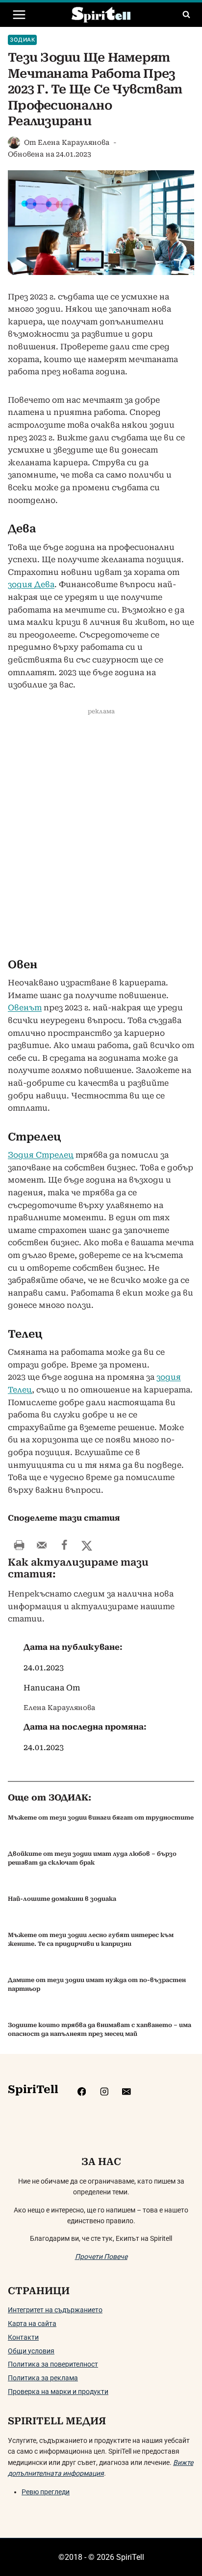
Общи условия (31, 2351)
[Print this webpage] (19, 1545)
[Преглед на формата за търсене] (186, 15)
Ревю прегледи (46, 2492)
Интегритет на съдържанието (55, 2310)
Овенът (25, 1008)
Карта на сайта (32, 2324)
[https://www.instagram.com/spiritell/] (104, 2092)
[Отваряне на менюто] (19, 14)
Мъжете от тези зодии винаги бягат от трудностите (101, 1818)
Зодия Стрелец (41, 1155)
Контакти (23, 2337)
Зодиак (22, 40)
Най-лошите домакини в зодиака (62, 1899)
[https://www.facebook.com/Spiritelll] (82, 2092)
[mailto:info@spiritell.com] (126, 2092)
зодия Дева (31, 584)
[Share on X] (87, 1545)
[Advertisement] (101, 837)
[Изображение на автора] (14, 143)
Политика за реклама (43, 2378)
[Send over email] (42, 1545)
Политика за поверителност (53, 2364)
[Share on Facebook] (64, 1545)
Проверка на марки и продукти (58, 2392)
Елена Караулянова (74, 142)
